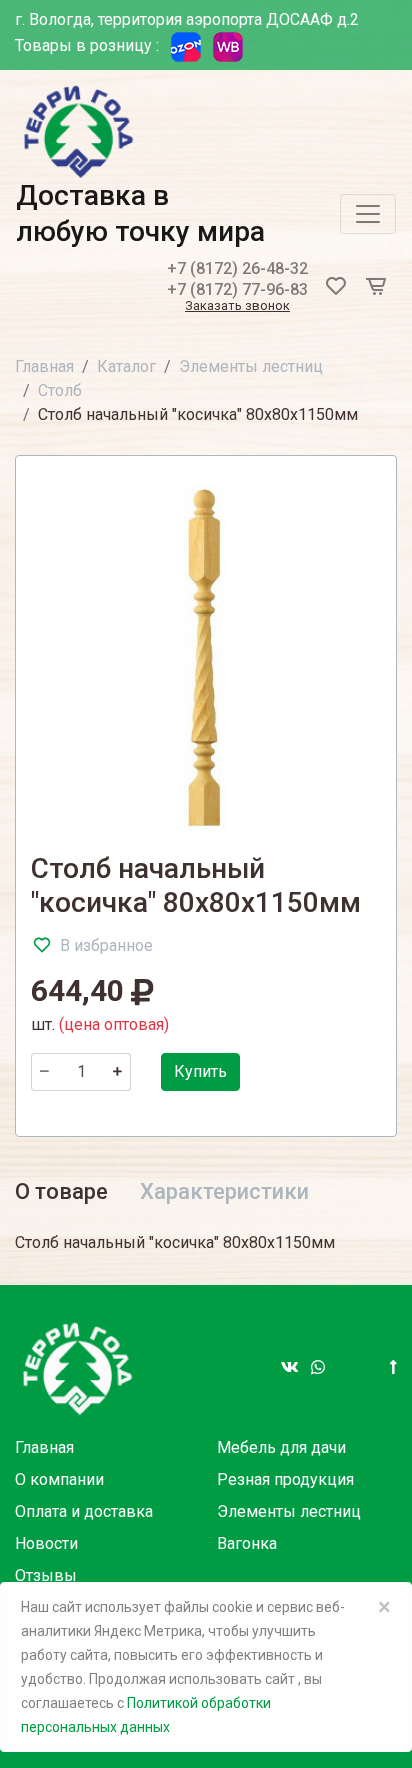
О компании (59, 1479)
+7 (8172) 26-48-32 (237, 268)
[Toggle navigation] (368, 214)
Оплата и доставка (84, 1511)
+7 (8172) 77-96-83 (237, 289)
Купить (200, 1071)
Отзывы (46, 1575)
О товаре (61, 1191)
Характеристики (224, 1191)
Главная (44, 366)
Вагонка (247, 1543)
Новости (46, 1543)
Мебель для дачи (281, 1447)
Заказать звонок (237, 306)
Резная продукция (285, 1479)
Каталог (126, 366)
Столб (60, 390)
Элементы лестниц (251, 366)
